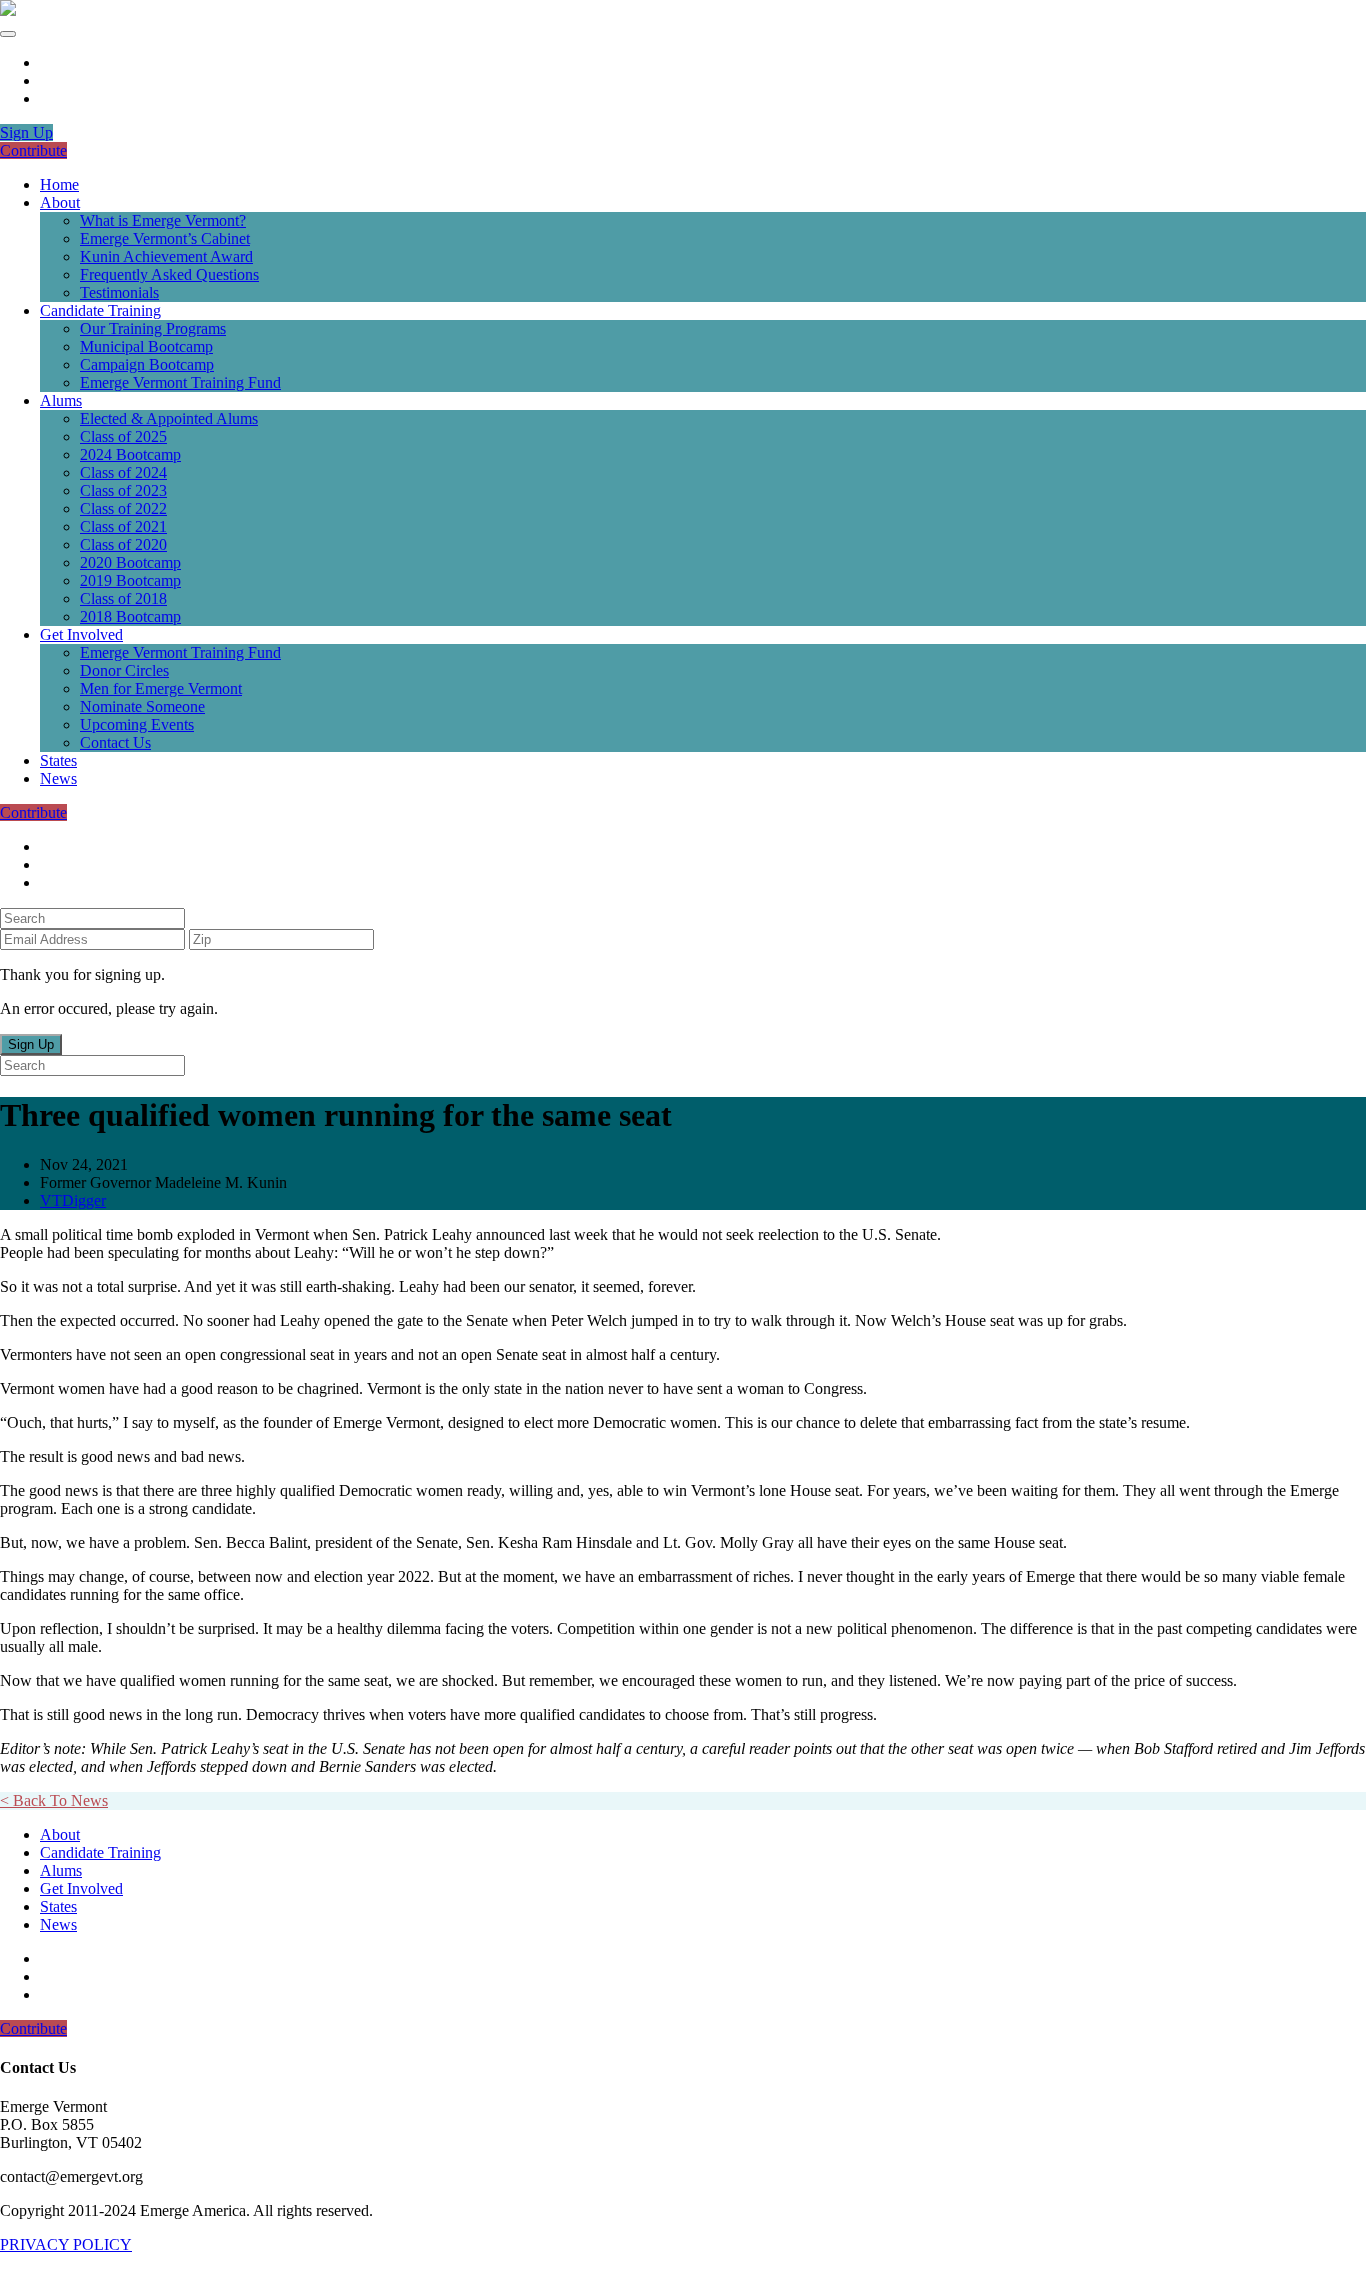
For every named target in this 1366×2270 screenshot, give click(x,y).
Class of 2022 (123, 508)
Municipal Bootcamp (146, 346)
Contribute (33, 150)
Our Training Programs (153, 328)
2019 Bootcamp (130, 580)
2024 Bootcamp (130, 454)
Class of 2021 (123, 526)
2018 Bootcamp (130, 616)
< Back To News (54, 1800)
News (58, 778)
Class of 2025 (123, 436)
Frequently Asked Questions (169, 274)
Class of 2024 (123, 472)
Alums (61, 400)
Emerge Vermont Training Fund (180, 382)
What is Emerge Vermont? (163, 220)
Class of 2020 (123, 544)
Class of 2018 (123, 598)
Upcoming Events (137, 724)
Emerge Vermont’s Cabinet (165, 238)
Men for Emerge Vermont (161, 688)
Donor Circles (124, 670)
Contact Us (115, 742)
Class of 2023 (123, 490)
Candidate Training (100, 310)
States (58, 760)
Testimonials (119, 292)
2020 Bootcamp (130, 562)
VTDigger (73, 1200)
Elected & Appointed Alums (169, 418)
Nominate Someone (142, 706)
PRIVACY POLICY (66, 2244)
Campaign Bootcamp (147, 364)
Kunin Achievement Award (166, 256)
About (60, 202)
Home (59, 184)
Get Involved (81, 634)
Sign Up (26, 132)
